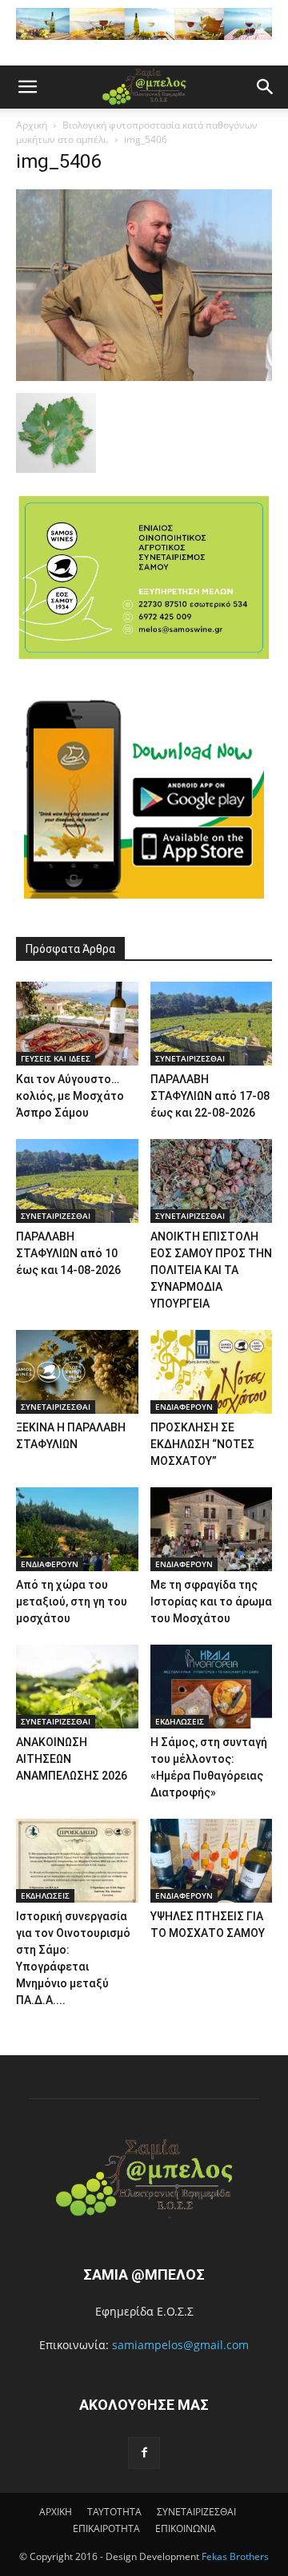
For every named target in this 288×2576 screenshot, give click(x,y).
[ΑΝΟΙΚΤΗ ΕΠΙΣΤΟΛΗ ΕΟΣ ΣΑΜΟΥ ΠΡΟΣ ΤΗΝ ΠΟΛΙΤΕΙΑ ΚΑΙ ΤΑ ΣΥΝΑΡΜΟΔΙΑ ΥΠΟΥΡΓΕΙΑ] (212, 1181)
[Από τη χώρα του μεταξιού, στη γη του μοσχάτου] (77, 1529)
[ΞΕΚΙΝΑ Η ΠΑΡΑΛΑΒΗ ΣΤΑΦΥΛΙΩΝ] (77, 1372)
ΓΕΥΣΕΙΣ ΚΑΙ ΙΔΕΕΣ (56, 1058)
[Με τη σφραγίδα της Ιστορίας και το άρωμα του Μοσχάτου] (212, 1529)
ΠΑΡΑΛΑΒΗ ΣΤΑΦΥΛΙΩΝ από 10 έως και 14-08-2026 (68, 1253)
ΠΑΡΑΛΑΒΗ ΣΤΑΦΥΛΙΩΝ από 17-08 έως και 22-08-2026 (210, 1096)
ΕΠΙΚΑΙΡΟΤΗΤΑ (106, 2528)
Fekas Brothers (234, 2556)
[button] (27, 87)
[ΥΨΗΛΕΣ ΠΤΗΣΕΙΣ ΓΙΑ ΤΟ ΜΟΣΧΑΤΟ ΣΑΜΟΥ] (212, 1861)
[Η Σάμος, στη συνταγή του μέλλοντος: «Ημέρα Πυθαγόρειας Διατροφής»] (212, 1687)
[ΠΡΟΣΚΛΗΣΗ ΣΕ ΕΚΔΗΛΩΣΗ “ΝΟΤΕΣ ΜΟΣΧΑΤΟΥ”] (212, 1372)
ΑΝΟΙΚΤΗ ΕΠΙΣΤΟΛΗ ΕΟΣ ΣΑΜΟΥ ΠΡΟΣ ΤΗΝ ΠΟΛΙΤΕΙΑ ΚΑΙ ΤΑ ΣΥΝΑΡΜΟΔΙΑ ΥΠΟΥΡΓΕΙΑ (211, 1270)
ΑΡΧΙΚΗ (56, 2512)
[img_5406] (144, 377)
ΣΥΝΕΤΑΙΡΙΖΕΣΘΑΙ (190, 1058)
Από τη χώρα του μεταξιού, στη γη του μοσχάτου (72, 1602)
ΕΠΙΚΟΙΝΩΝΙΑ (186, 2528)
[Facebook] (144, 2453)
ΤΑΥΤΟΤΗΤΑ (114, 2512)
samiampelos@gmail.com (180, 2345)
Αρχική (32, 125)
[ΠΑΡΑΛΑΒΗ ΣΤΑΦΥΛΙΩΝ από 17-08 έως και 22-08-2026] (212, 1024)
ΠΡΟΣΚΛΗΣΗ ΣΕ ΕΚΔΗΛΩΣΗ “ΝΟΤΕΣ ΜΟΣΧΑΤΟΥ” (202, 1444)
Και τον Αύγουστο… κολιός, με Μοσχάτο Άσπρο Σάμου (70, 1096)
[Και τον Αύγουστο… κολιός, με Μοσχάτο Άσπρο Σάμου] (77, 1024)
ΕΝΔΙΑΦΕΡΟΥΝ (184, 1407)
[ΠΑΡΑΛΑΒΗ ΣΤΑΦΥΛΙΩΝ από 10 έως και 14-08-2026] (77, 1181)
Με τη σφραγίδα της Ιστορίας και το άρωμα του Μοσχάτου (211, 1602)
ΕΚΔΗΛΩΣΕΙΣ (180, 1721)
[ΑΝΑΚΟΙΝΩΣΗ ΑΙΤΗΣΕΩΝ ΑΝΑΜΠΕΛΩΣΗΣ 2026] (77, 1687)
